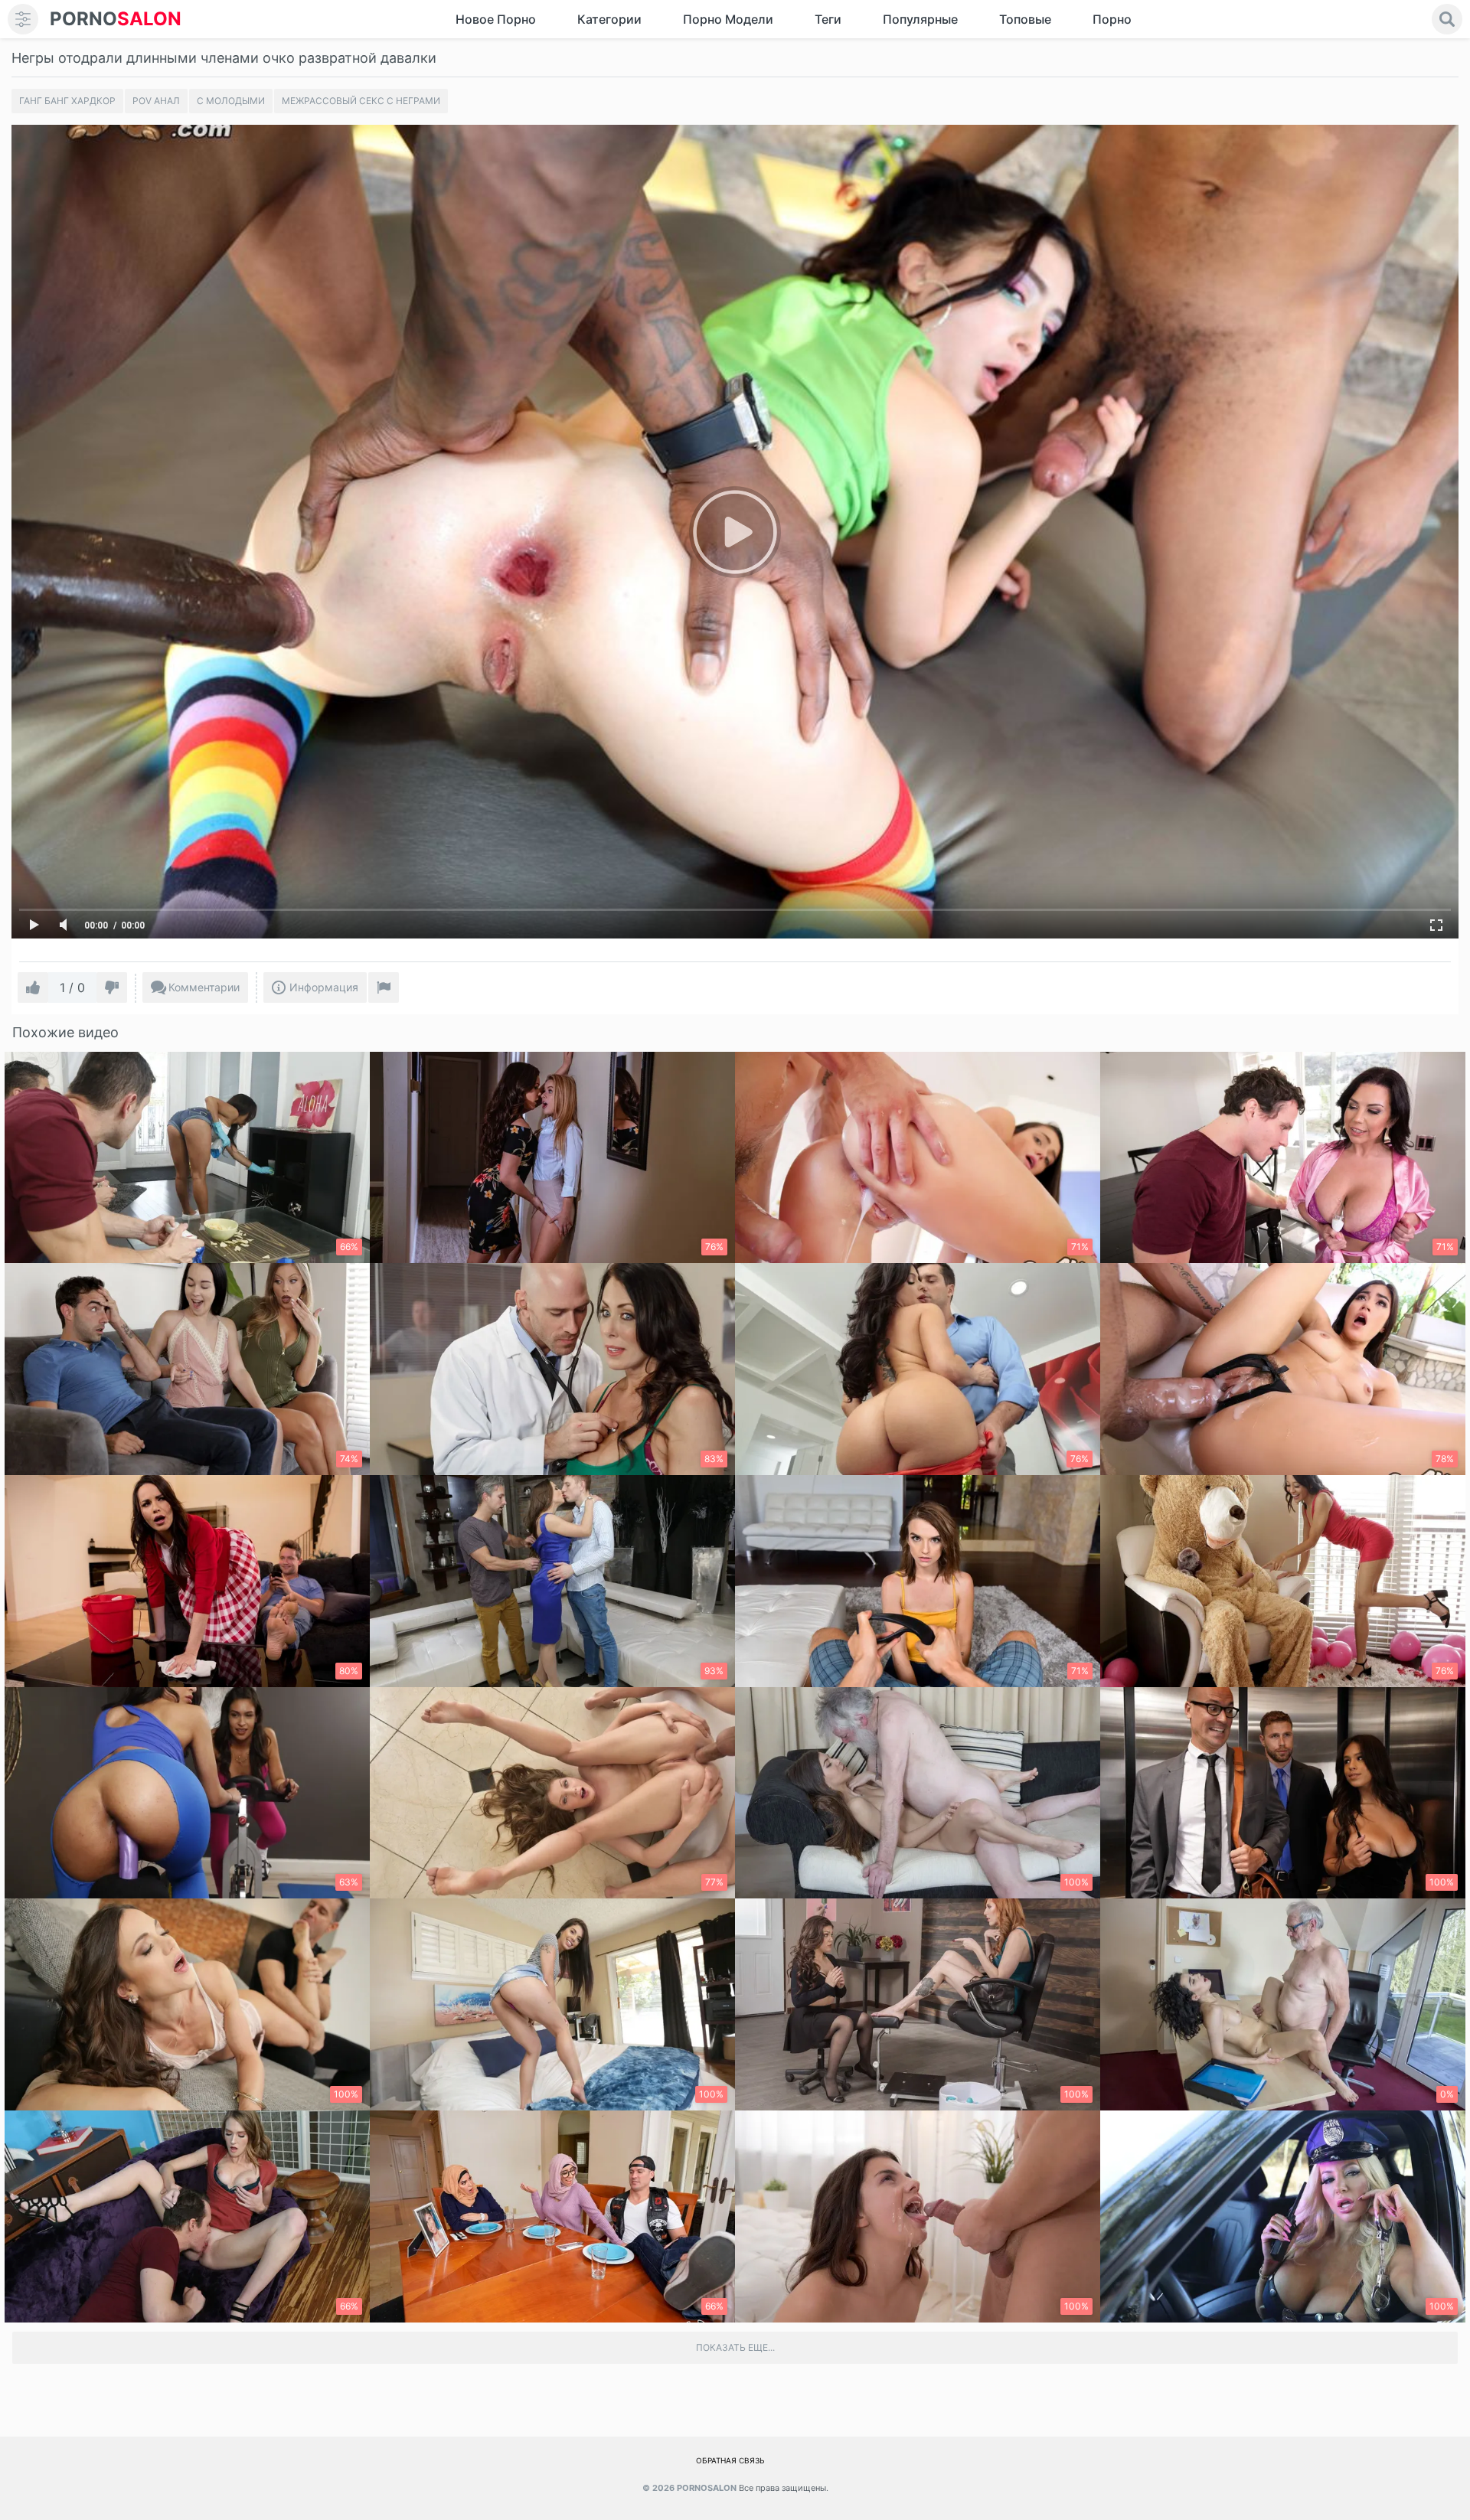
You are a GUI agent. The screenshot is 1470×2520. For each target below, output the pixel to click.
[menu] (23, 19)
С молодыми (231, 101)
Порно (1112, 19)
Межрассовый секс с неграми (361, 101)
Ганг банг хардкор (67, 101)
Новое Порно (496, 19)
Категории (609, 19)
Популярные (920, 19)
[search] (1447, 19)
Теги (828, 19)
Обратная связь (730, 2460)
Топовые (1025, 19)
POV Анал (156, 101)
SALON (116, 19)
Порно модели (728, 19)
